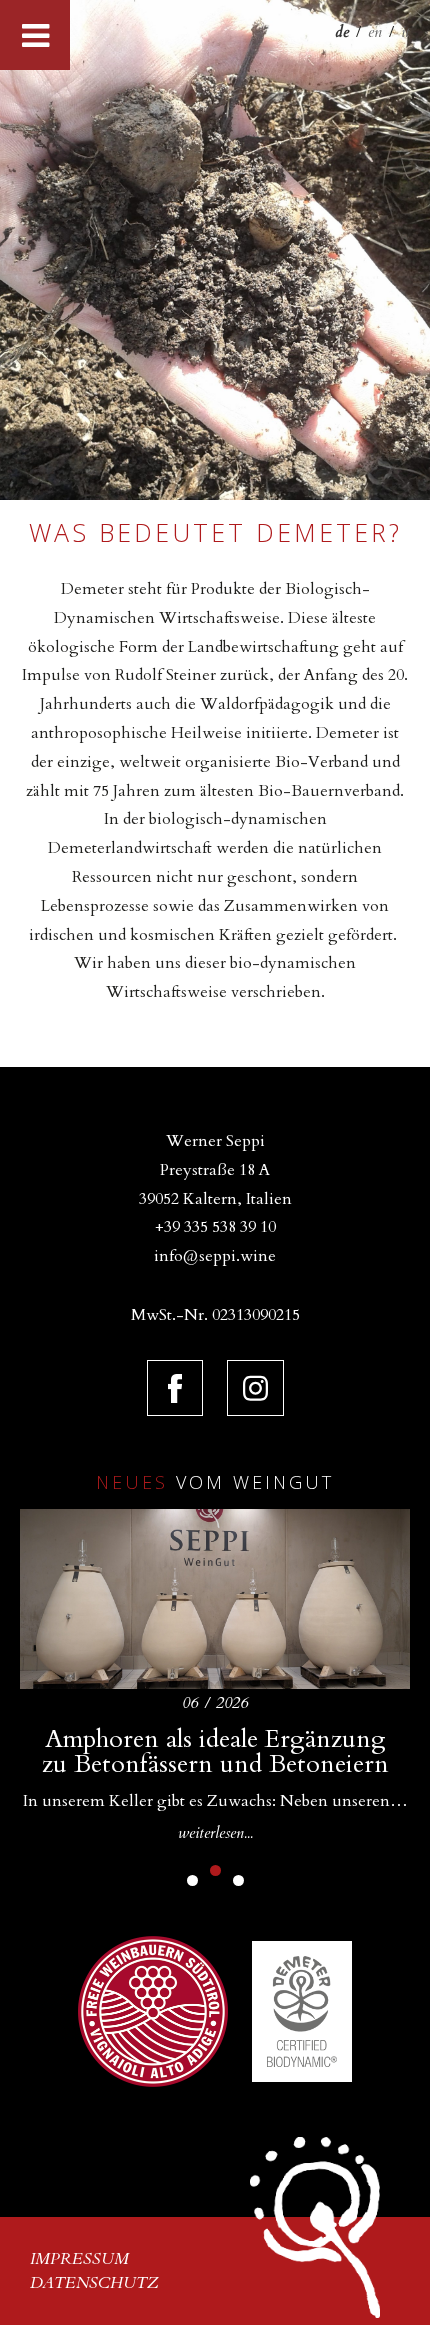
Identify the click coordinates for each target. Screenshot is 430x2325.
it (405, 32)
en (375, 32)
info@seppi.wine (215, 1256)
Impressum (79, 2259)
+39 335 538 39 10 (215, 1227)
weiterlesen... (215, 1833)
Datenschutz (94, 2283)
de (342, 32)
